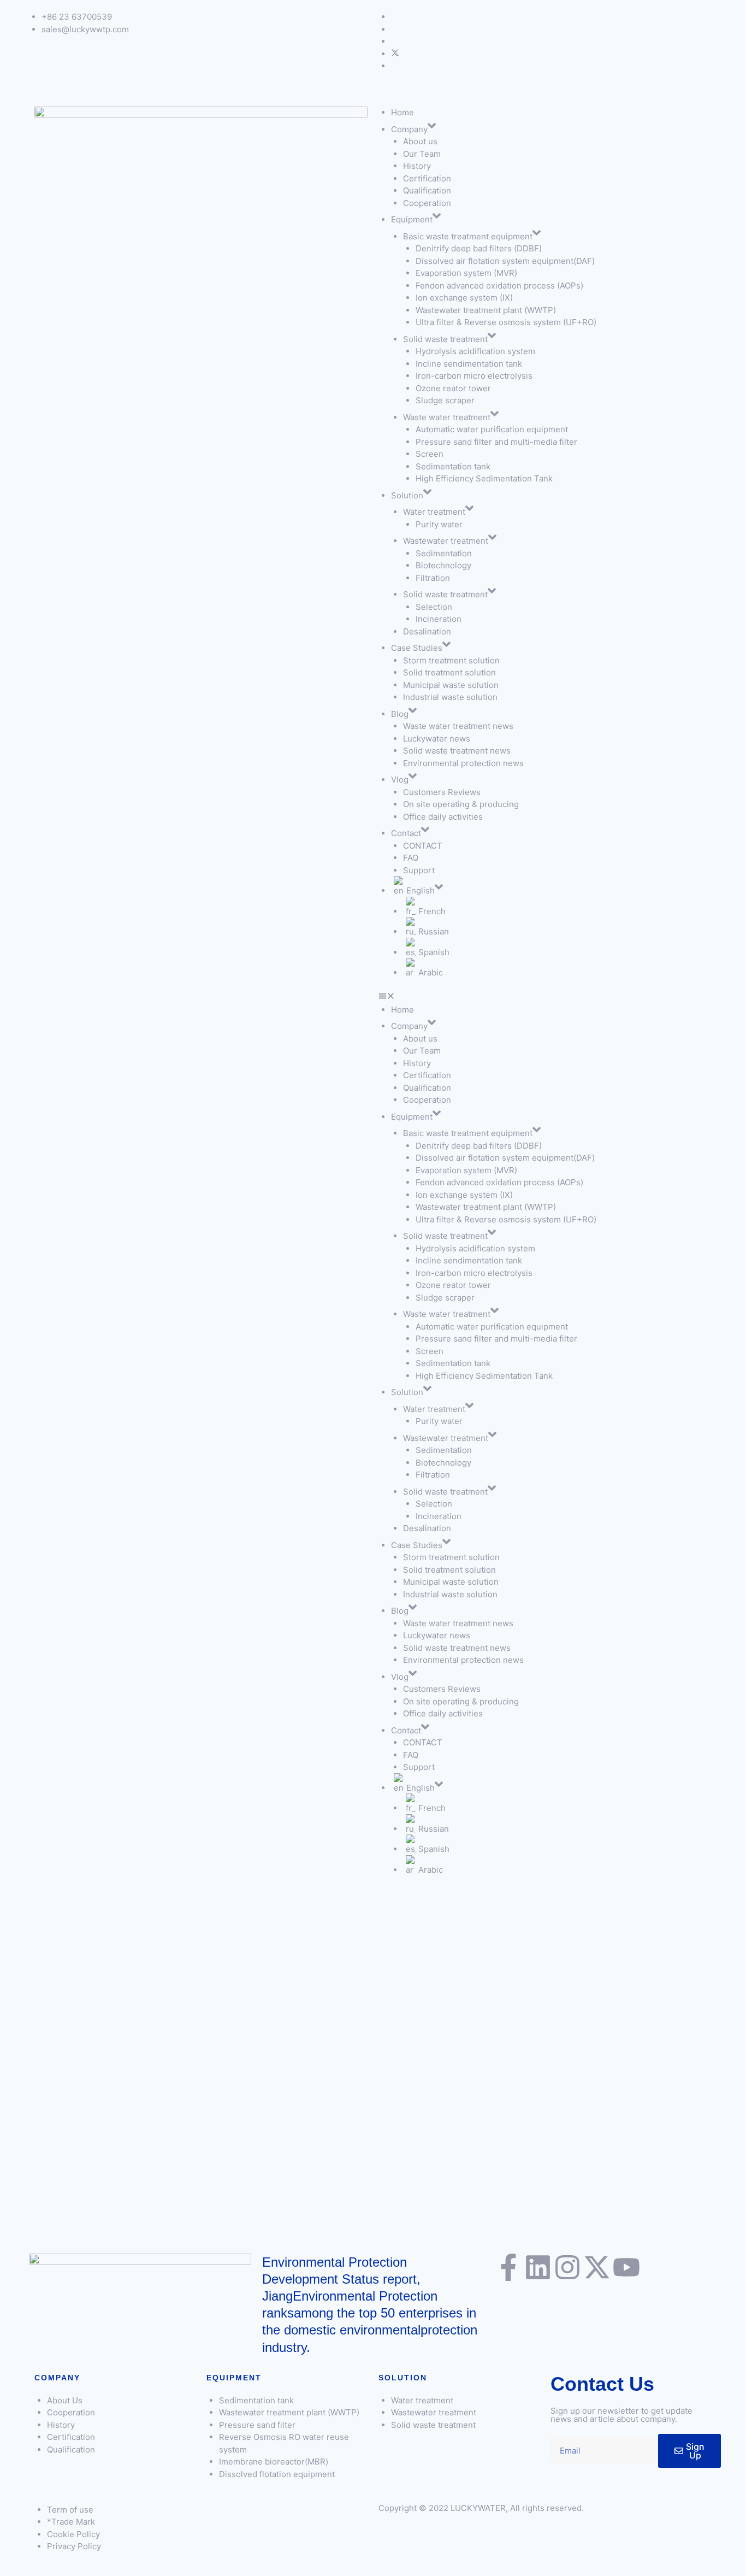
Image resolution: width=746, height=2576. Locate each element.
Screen (430, 454)
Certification (427, 178)
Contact (406, 833)
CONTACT (423, 846)
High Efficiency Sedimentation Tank (484, 478)
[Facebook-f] (508, 2267)
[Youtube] (626, 2267)
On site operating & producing (461, 804)
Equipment (412, 219)
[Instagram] (567, 2267)
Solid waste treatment (445, 339)
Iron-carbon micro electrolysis (474, 376)
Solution (407, 495)
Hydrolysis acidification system (475, 351)
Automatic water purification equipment (492, 429)
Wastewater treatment (446, 541)
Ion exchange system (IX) (464, 298)
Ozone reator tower (453, 388)
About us (420, 141)
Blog (400, 714)
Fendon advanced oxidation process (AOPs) (499, 286)
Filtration (433, 578)
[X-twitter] (597, 2267)
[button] (545, 998)
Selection (434, 607)
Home (402, 112)
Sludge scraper (445, 400)
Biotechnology (443, 565)
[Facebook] (395, 54)
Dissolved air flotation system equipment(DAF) (505, 261)
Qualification (427, 190)
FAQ (411, 858)
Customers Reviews (442, 792)
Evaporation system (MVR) (466, 273)
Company (409, 129)
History (417, 166)
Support (419, 870)
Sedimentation (444, 553)
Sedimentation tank (453, 466)
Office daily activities (443, 817)
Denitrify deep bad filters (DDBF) (479, 248)
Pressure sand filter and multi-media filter (496, 442)
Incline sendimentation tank (469, 364)
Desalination (427, 631)
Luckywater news (437, 739)
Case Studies (417, 648)
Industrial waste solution (450, 697)
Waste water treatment (447, 417)
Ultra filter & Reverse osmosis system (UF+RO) (506, 322)
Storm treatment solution (451, 660)
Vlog (400, 780)
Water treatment (434, 512)
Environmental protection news (463, 763)
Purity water (439, 524)
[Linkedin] (538, 2267)
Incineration (440, 619)
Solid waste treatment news (457, 751)
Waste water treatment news (458, 726)
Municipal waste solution (451, 685)
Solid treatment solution (449, 672)
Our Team (422, 154)
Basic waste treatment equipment (468, 236)
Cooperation (427, 203)
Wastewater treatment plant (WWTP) (486, 310)
